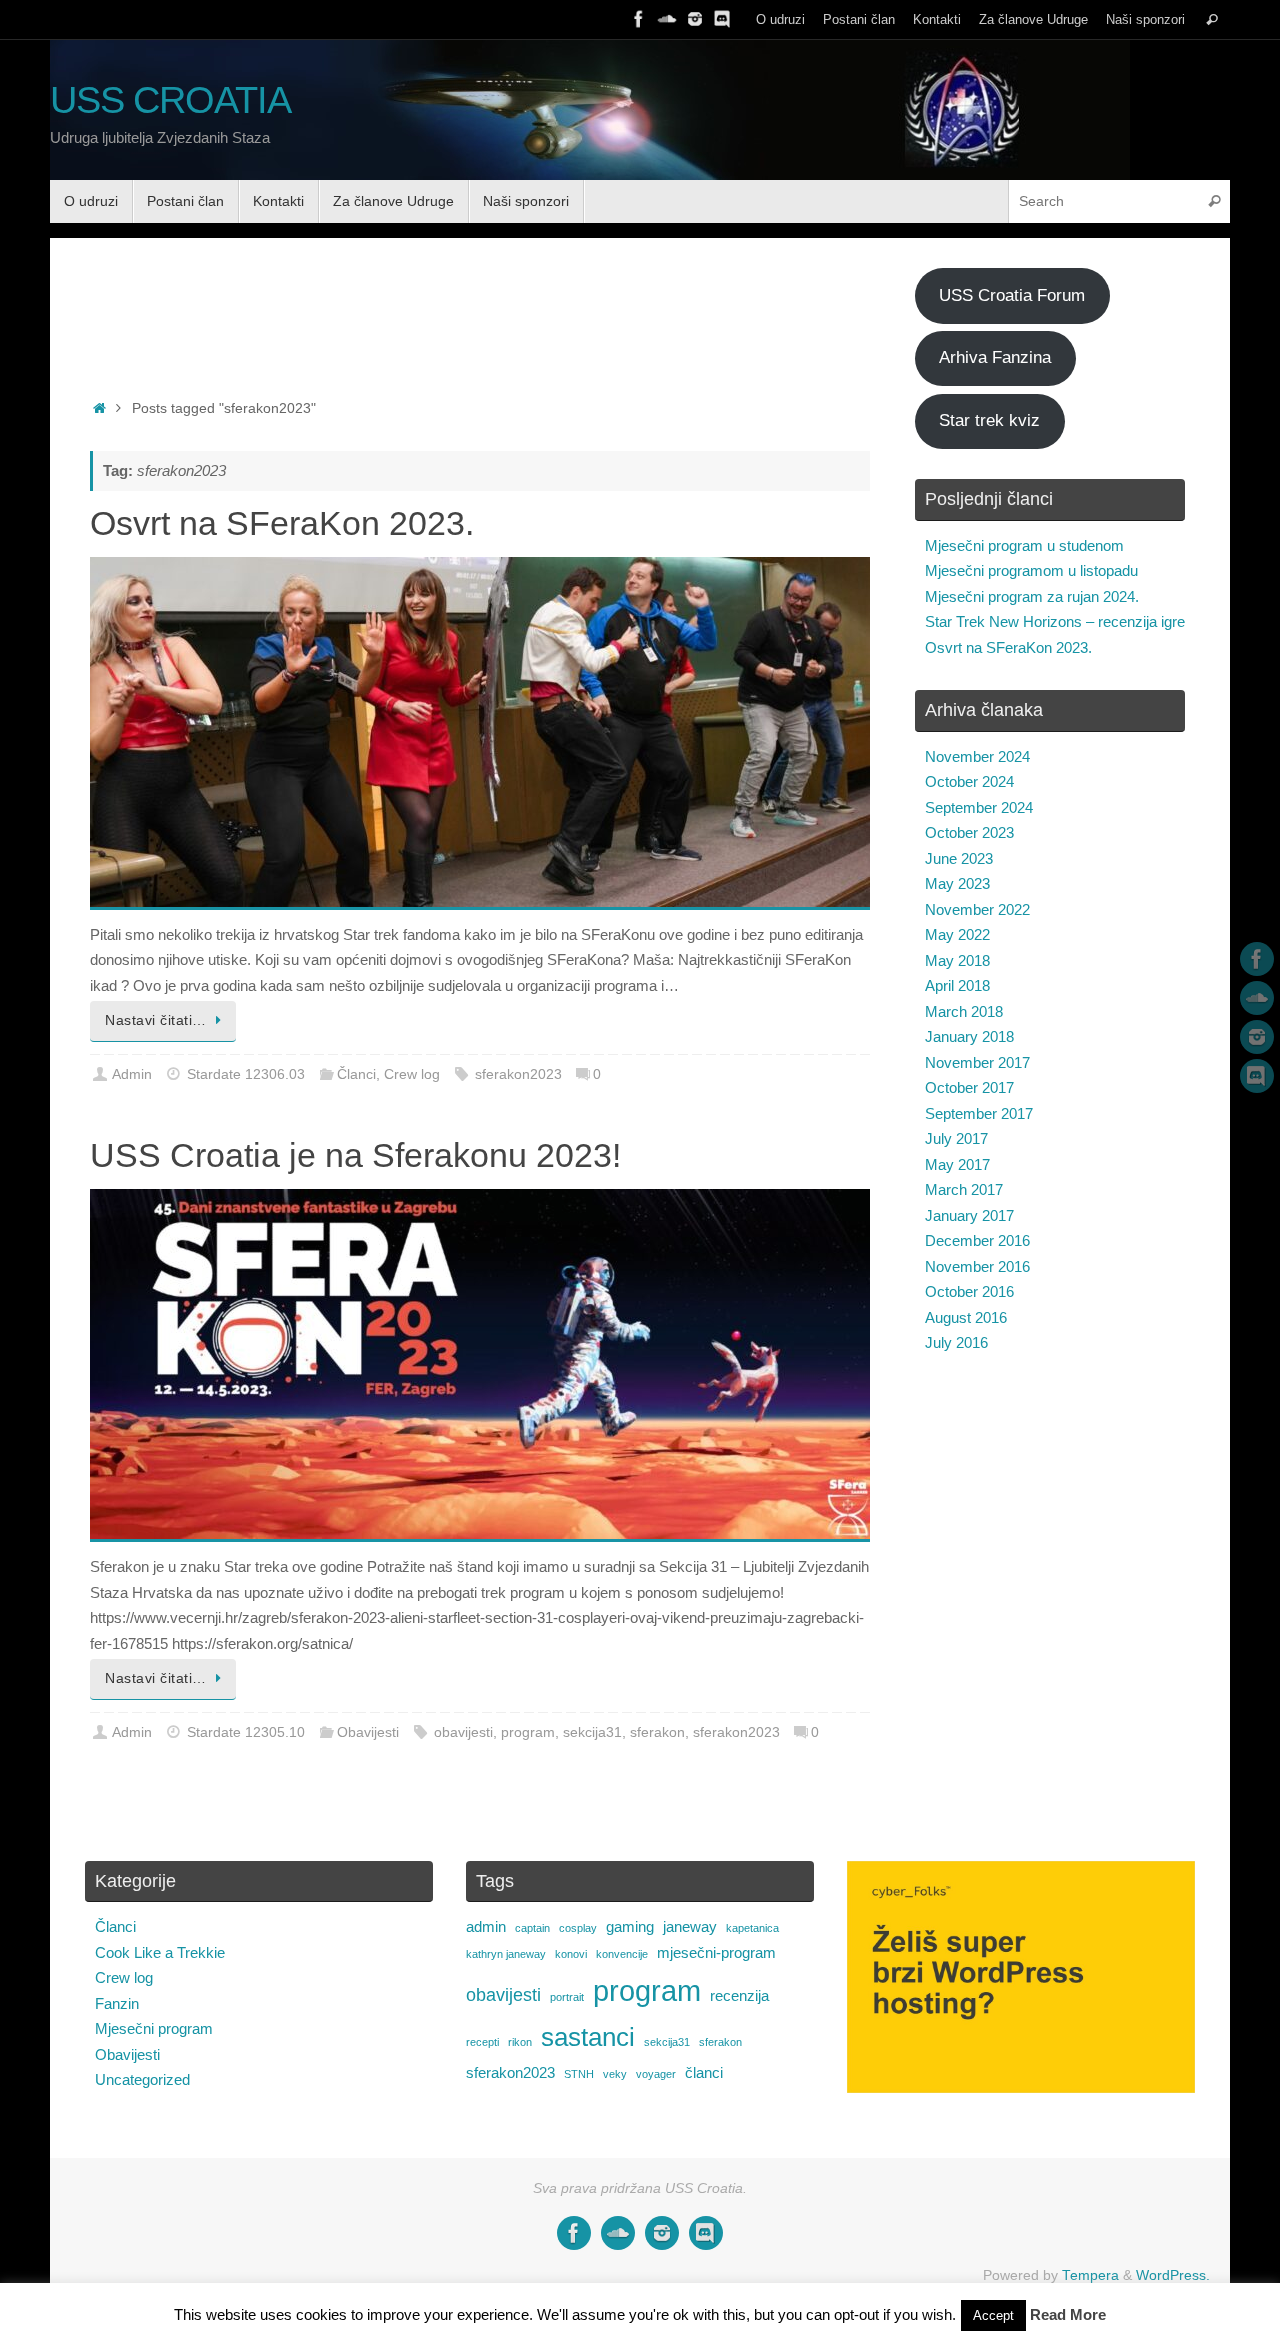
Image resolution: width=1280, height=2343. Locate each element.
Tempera (1090, 2275)
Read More (1068, 2314)
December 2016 (977, 1240)
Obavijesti (368, 1732)
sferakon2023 (518, 1074)
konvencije (622, 1954)
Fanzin (117, 2003)
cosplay (578, 1928)
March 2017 (964, 1189)
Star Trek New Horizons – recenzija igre (1055, 621)
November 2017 (977, 1062)
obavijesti (463, 1732)
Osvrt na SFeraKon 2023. (282, 523)
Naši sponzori (1145, 19)
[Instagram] (695, 19)
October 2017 (969, 1087)
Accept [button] (993, 2315)
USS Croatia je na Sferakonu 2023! (355, 1155)
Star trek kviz (989, 420)
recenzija (739, 1995)
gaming (630, 1926)
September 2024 (979, 807)
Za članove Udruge (1033, 19)
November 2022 (977, 909)
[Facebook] (639, 19)
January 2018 (969, 1036)
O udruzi (780, 19)
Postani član (859, 19)
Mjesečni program (154, 2028)
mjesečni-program (716, 1952)
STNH (579, 2074)
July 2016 (956, 1342)
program (528, 1732)
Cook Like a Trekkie (160, 1952)
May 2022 (957, 934)
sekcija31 (592, 1732)
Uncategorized (142, 2079)
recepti (482, 2042)
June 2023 (959, 858)
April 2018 (957, 985)
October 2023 (969, 832)
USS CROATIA (170, 100)
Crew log (412, 1074)
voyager (656, 2074)
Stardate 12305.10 (246, 1732)
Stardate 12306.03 (246, 1074)
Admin (132, 1074)
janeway (690, 1926)
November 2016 (977, 1266)
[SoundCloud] (667, 19)
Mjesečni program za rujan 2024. (1032, 596)
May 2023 (957, 883)
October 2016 (969, 1291)
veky (615, 2074)
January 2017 (969, 1215)
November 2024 (977, 756)
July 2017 (956, 1138)
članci (704, 2072)
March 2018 (964, 1011)
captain (532, 1928)
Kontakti (937, 19)
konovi (571, 1954)
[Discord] (723, 19)
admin (486, 1926)
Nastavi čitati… (156, 1020)
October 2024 (969, 781)
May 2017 (957, 1164)
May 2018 (957, 960)
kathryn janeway (506, 1954)
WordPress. (1173, 2275)
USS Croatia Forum (1012, 295)
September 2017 (979, 1113)
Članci (356, 1074)
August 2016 (966, 1317)
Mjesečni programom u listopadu (1031, 570)
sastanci (588, 2037)
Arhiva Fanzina (995, 357)
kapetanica (752, 1928)
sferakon (657, 1732)
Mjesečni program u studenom (1024, 545)
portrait (567, 1997)
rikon (520, 2042)
